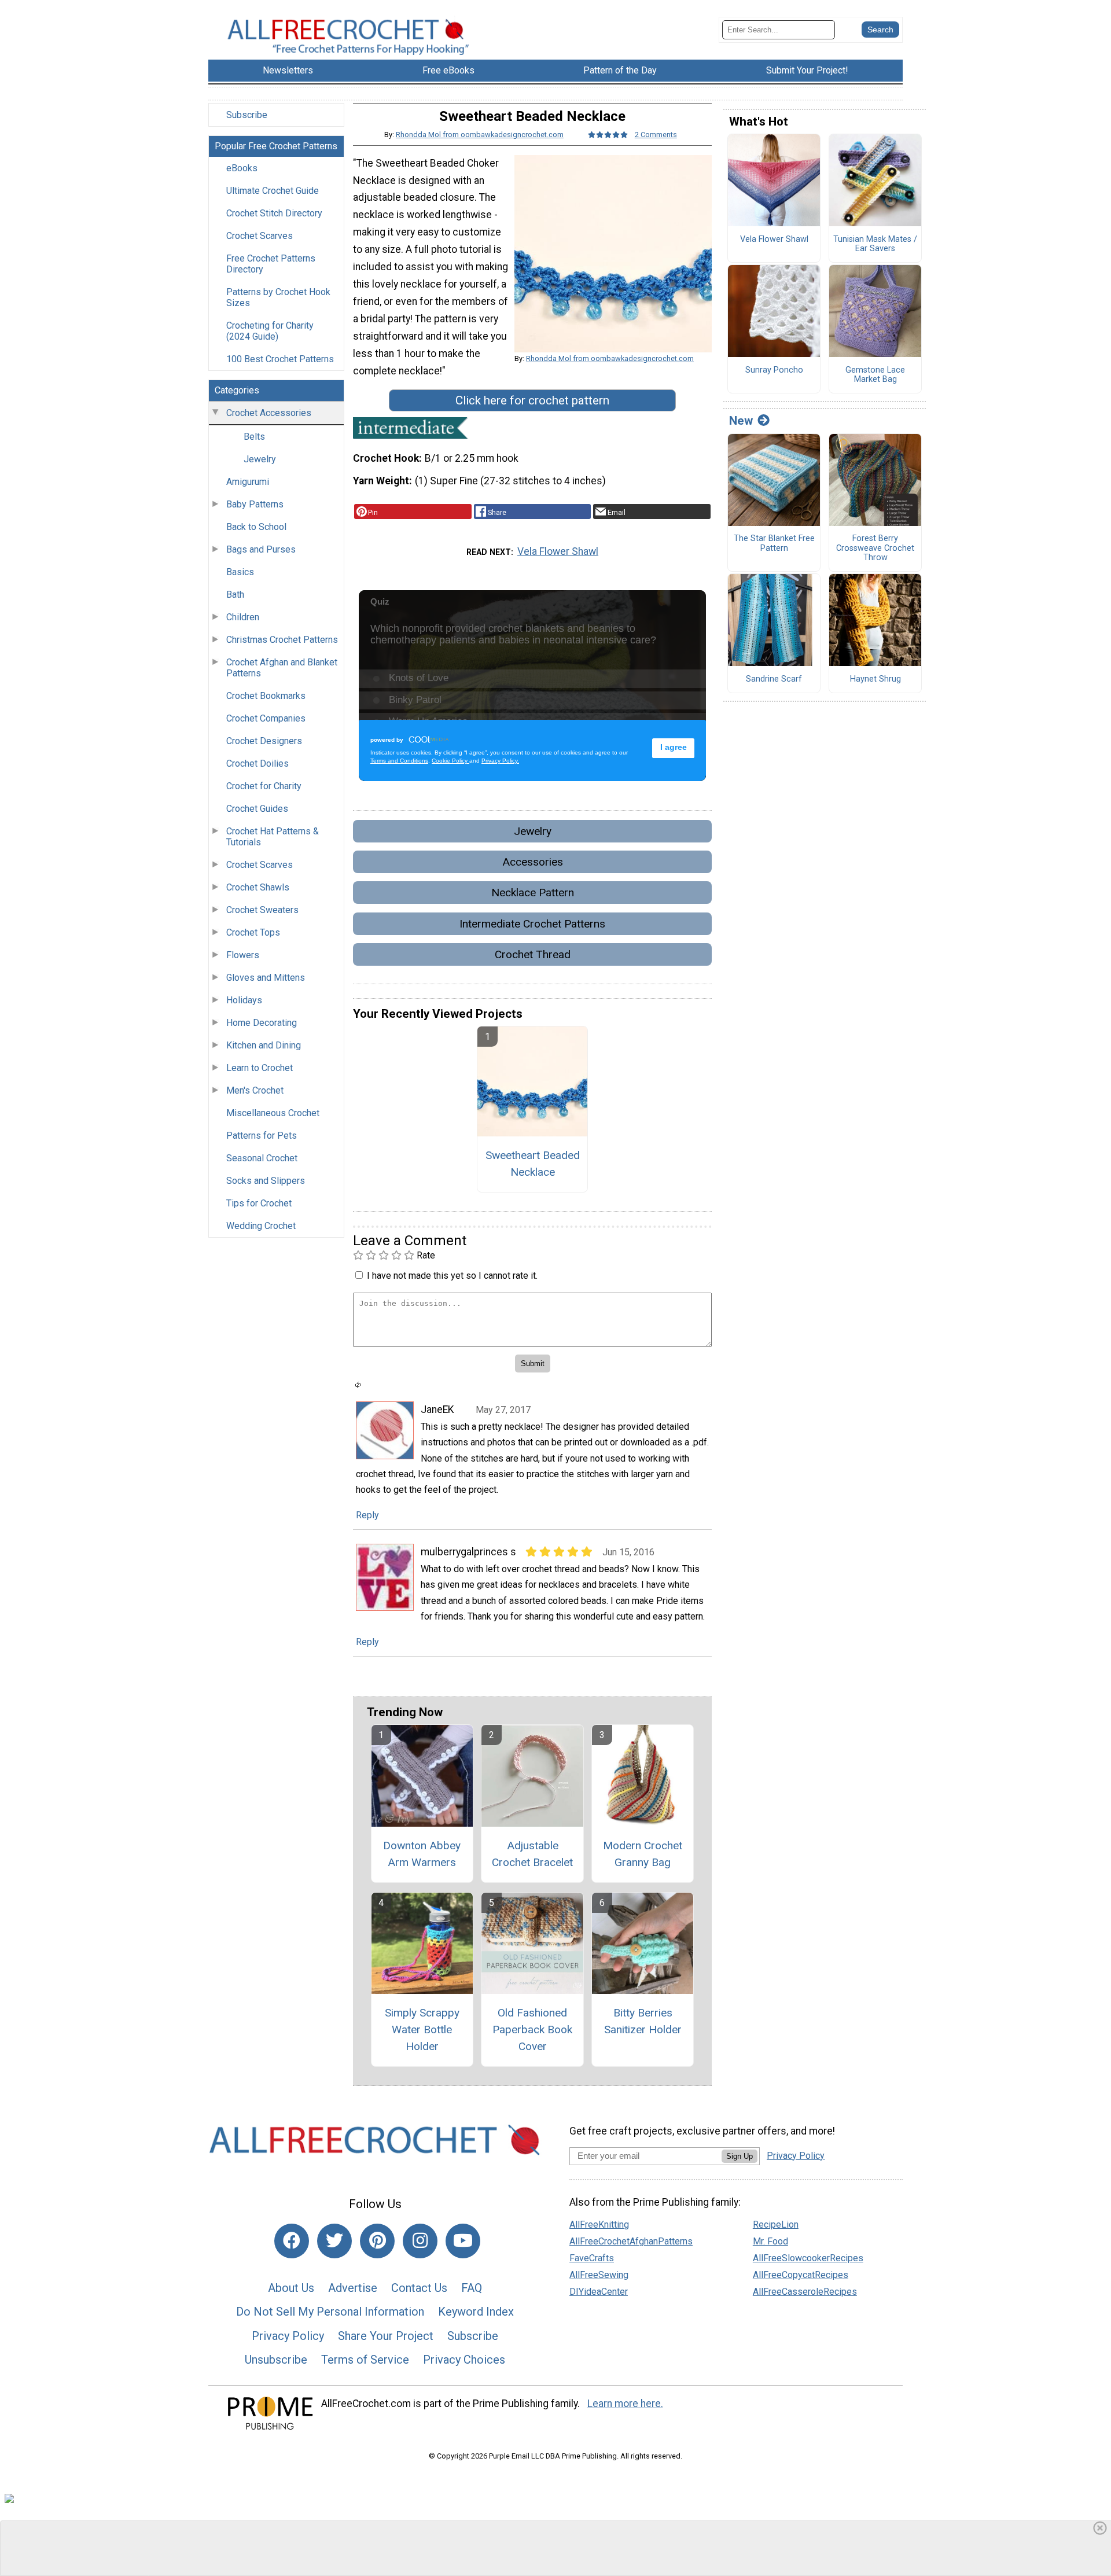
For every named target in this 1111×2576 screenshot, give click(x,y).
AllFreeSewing (599, 2275)
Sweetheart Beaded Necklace (533, 1164)
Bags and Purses (261, 549)
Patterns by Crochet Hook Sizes (278, 297)
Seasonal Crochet (262, 1158)
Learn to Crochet (260, 1068)
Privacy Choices (464, 2360)
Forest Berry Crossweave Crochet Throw (875, 548)
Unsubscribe (276, 2360)
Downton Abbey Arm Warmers (422, 1854)
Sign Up (740, 2156)
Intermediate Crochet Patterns (532, 924)
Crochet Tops (253, 932)
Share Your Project (386, 2336)
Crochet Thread (533, 954)
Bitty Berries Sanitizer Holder (643, 2021)
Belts (254, 437)
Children (243, 617)
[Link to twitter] (334, 2241)
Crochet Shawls (258, 887)
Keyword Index (476, 2312)
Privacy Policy (288, 2336)
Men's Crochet (255, 1090)
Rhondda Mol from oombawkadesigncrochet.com (480, 135)
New (741, 421)
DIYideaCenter (599, 2292)
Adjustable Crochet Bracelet (532, 1854)
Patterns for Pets (262, 1136)
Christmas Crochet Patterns (282, 640)
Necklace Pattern (533, 893)
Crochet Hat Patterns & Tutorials (273, 837)
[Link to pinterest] (377, 2241)
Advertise (353, 2288)
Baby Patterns (255, 504)
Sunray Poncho (774, 370)
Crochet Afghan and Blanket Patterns (282, 668)
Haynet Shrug (875, 679)
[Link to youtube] (463, 2241)
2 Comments (656, 135)
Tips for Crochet (259, 1203)
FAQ (472, 2288)
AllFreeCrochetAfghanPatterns (631, 2241)
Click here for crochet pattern (532, 400)
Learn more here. (625, 2404)
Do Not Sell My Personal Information (330, 2312)
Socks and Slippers (266, 1181)
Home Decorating (262, 1023)
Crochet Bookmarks (266, 696)
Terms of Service (365, 2360)
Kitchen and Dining (264, 1045)
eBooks (242, 168)
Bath (235, 595)
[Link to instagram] (420, 2241)
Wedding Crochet (261, 1226)
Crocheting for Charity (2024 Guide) (270, 331)
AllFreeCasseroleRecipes (805, 2292)
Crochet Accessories (269, 413)
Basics (240, 572)
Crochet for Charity (264, 786)
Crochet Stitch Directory (274, 213)
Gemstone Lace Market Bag (875, 375)
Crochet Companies (266, 718)
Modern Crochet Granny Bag (643, 1854)
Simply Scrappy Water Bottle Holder (422, 2029)
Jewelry (260, 459)
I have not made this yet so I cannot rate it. (452, 1276)
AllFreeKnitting (599, 2224)
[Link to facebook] (292, 2241)
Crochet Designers (264, 741)
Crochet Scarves (260, 236)
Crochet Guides (257, 809)
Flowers (243, 955)
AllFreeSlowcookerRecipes (808, 2258)
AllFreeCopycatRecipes (801, 2275)
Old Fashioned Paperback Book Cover (532, 2029)
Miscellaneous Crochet (273, 1113)
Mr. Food (770, 2241)
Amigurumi (248, 482)
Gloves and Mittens (266, 978)
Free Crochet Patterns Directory (271, 264)
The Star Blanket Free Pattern (774, 544)
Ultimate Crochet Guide (273, 191)
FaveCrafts (592, 2258)
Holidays (244, 1000)
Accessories (533, 862)
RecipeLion (776, 2224)
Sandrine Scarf (774, 679)
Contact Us (419, 2288)
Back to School (256, 527)
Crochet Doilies (257, 763)
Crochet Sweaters (262, 910)
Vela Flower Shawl (558, 551)
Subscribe (247, 115)
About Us (291, 2288)
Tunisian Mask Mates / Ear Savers (875, 244)
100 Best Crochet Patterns (280, 359)
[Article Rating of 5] (608, 135)
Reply (367, 1515)
